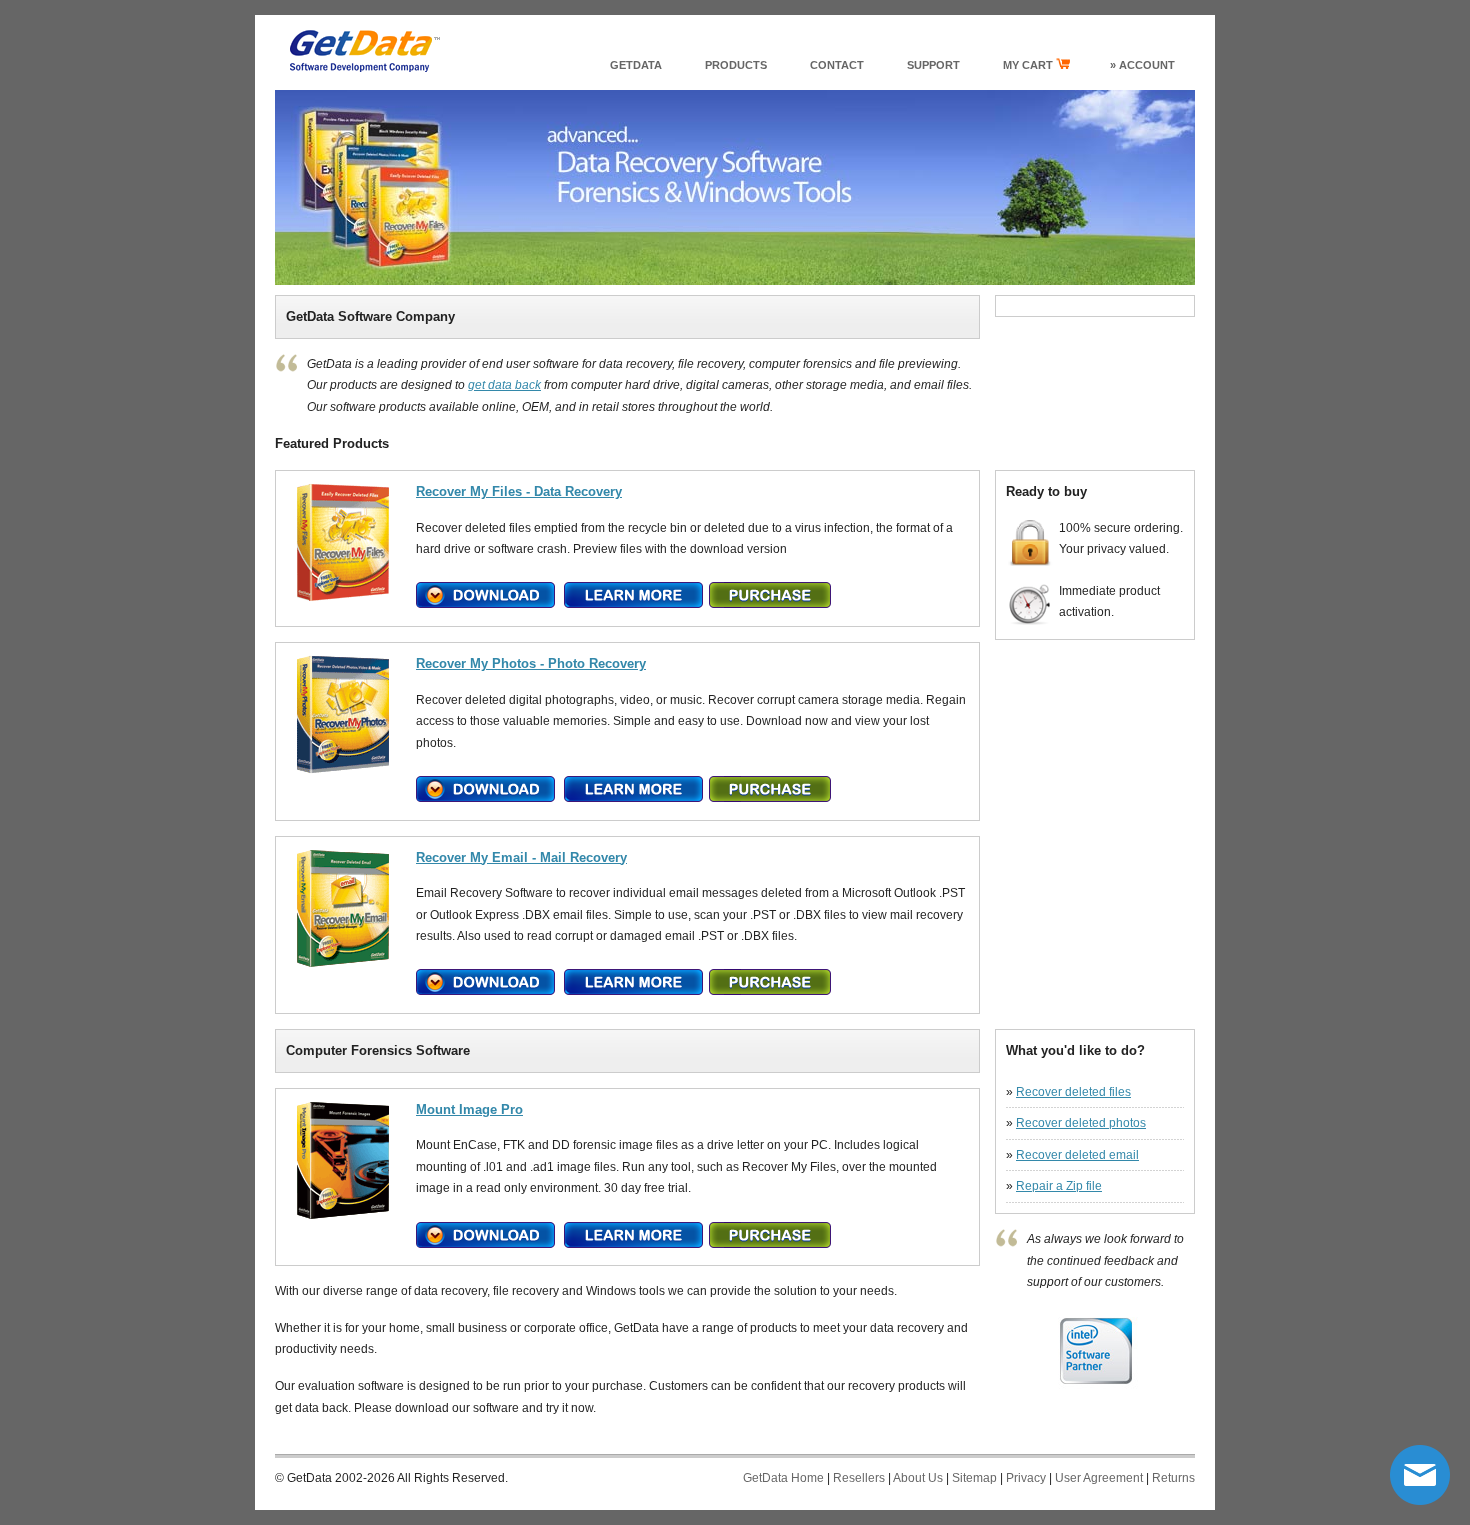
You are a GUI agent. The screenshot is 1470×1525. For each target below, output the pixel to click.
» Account (1142, 65)
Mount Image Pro (469, 1109)
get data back (504, 385)
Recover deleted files (1073, 1092)
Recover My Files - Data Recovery (519, 491)
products (736, 65)
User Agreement (1099, 1478)
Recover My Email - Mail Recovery (521, 857)
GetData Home (783, 1478)
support (933, 65)
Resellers (859, 1478)
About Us (918, 1478)
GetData (636, 65)
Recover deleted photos (1081, 1123)
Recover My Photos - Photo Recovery (531, 663)
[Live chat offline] (1420, 1475)
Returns (1173, 1478)
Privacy (1026, 1478)
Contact (837, 65)
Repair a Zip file (1059, 1186)
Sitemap (974, 1478)
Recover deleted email (1077, 1155)
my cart (1029, 65)
